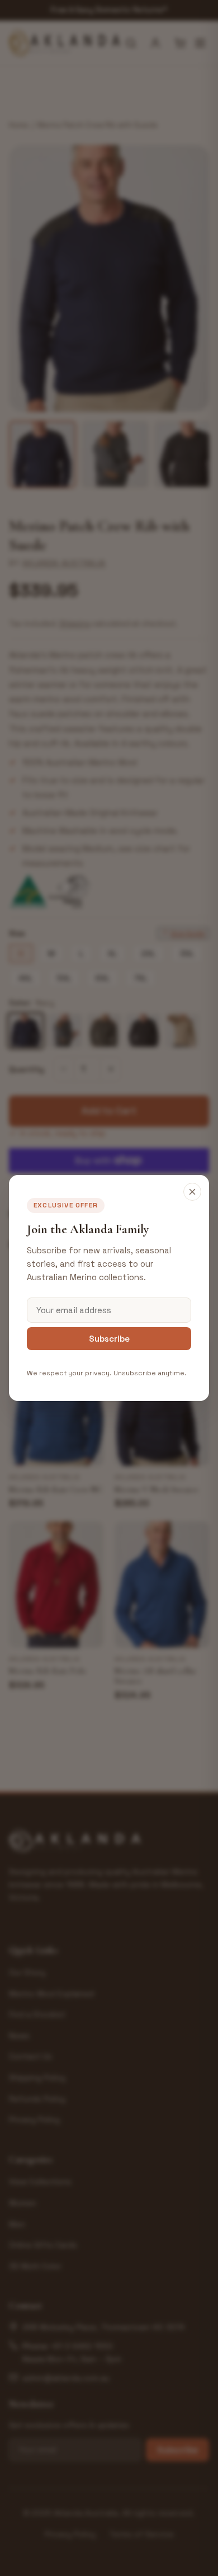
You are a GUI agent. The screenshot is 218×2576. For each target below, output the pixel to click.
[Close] (192, 1192)
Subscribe (109, 1339)
